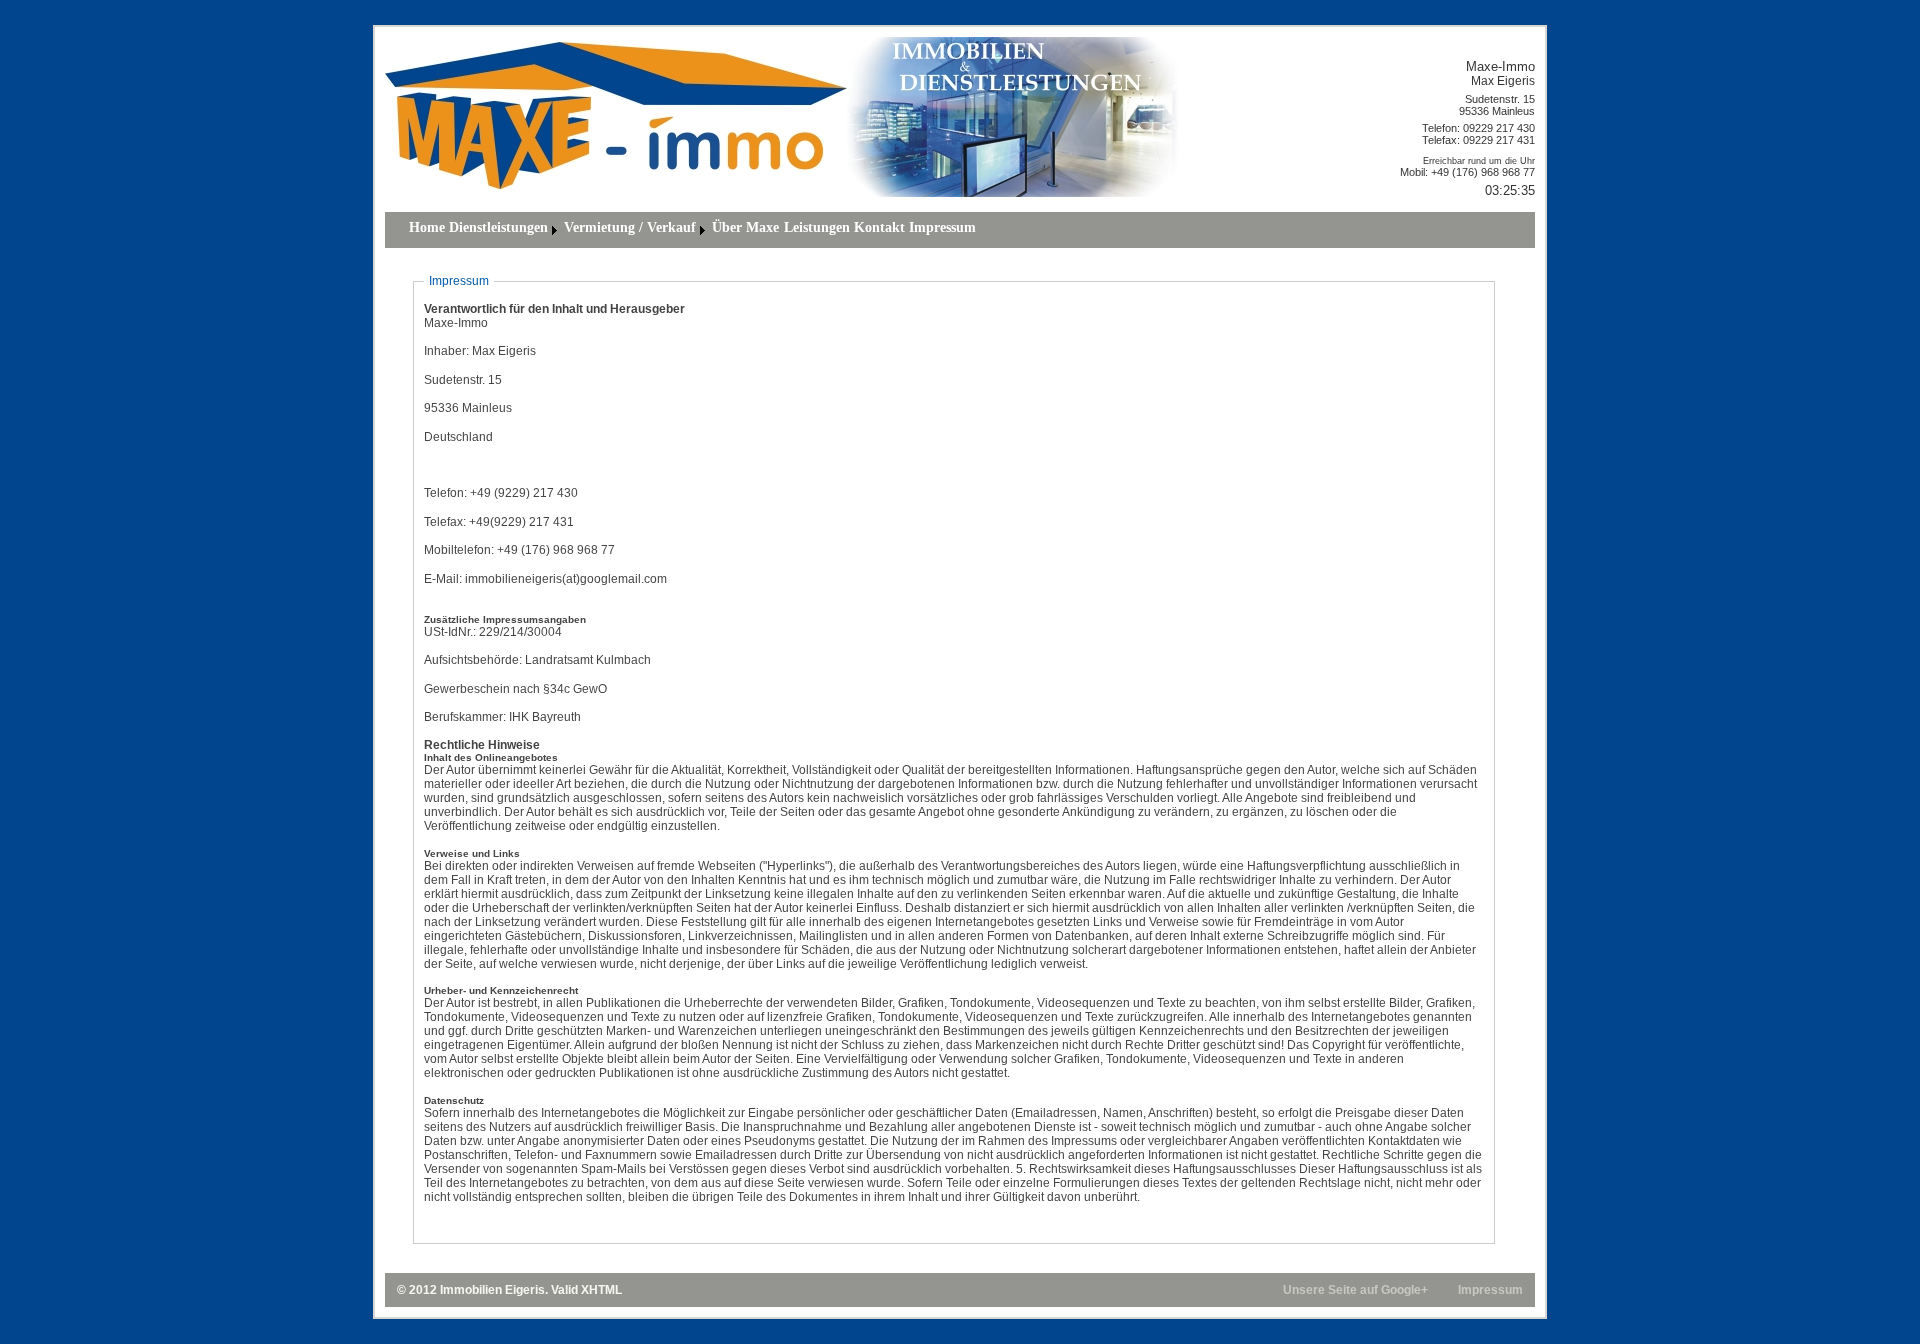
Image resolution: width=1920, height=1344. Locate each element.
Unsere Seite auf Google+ (1355, 1290)
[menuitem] (427, 230)
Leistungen (817, 227)
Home (427, 227)
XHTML (601, 1290)
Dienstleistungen (498, 227)
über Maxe (745, 227)
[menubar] (692, 230)
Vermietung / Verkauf (630, 227)
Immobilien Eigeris (492, 1290)
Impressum (942, 227)
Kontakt (879, 227)
